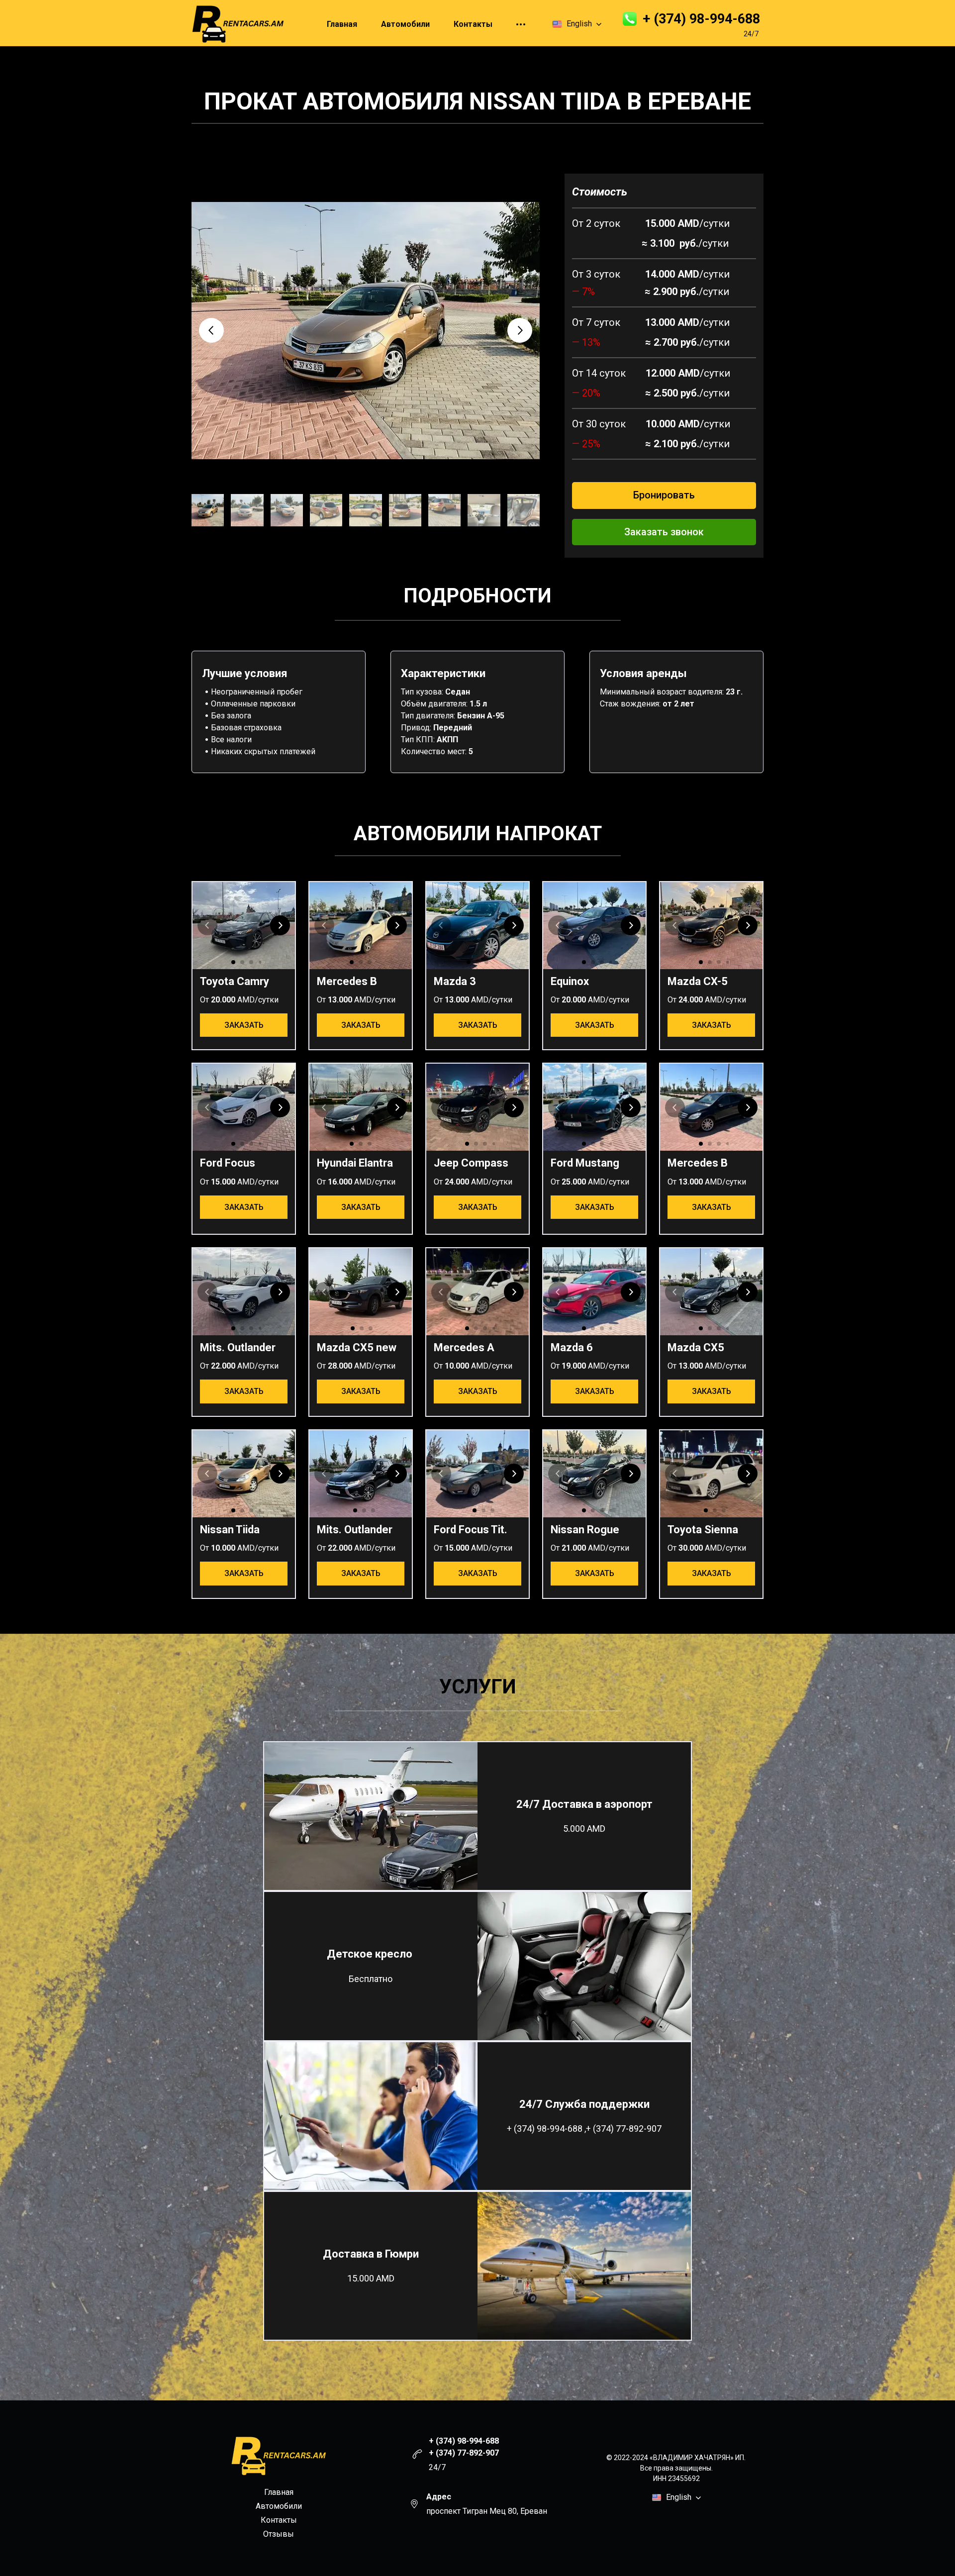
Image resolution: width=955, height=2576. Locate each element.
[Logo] (238, 24)
